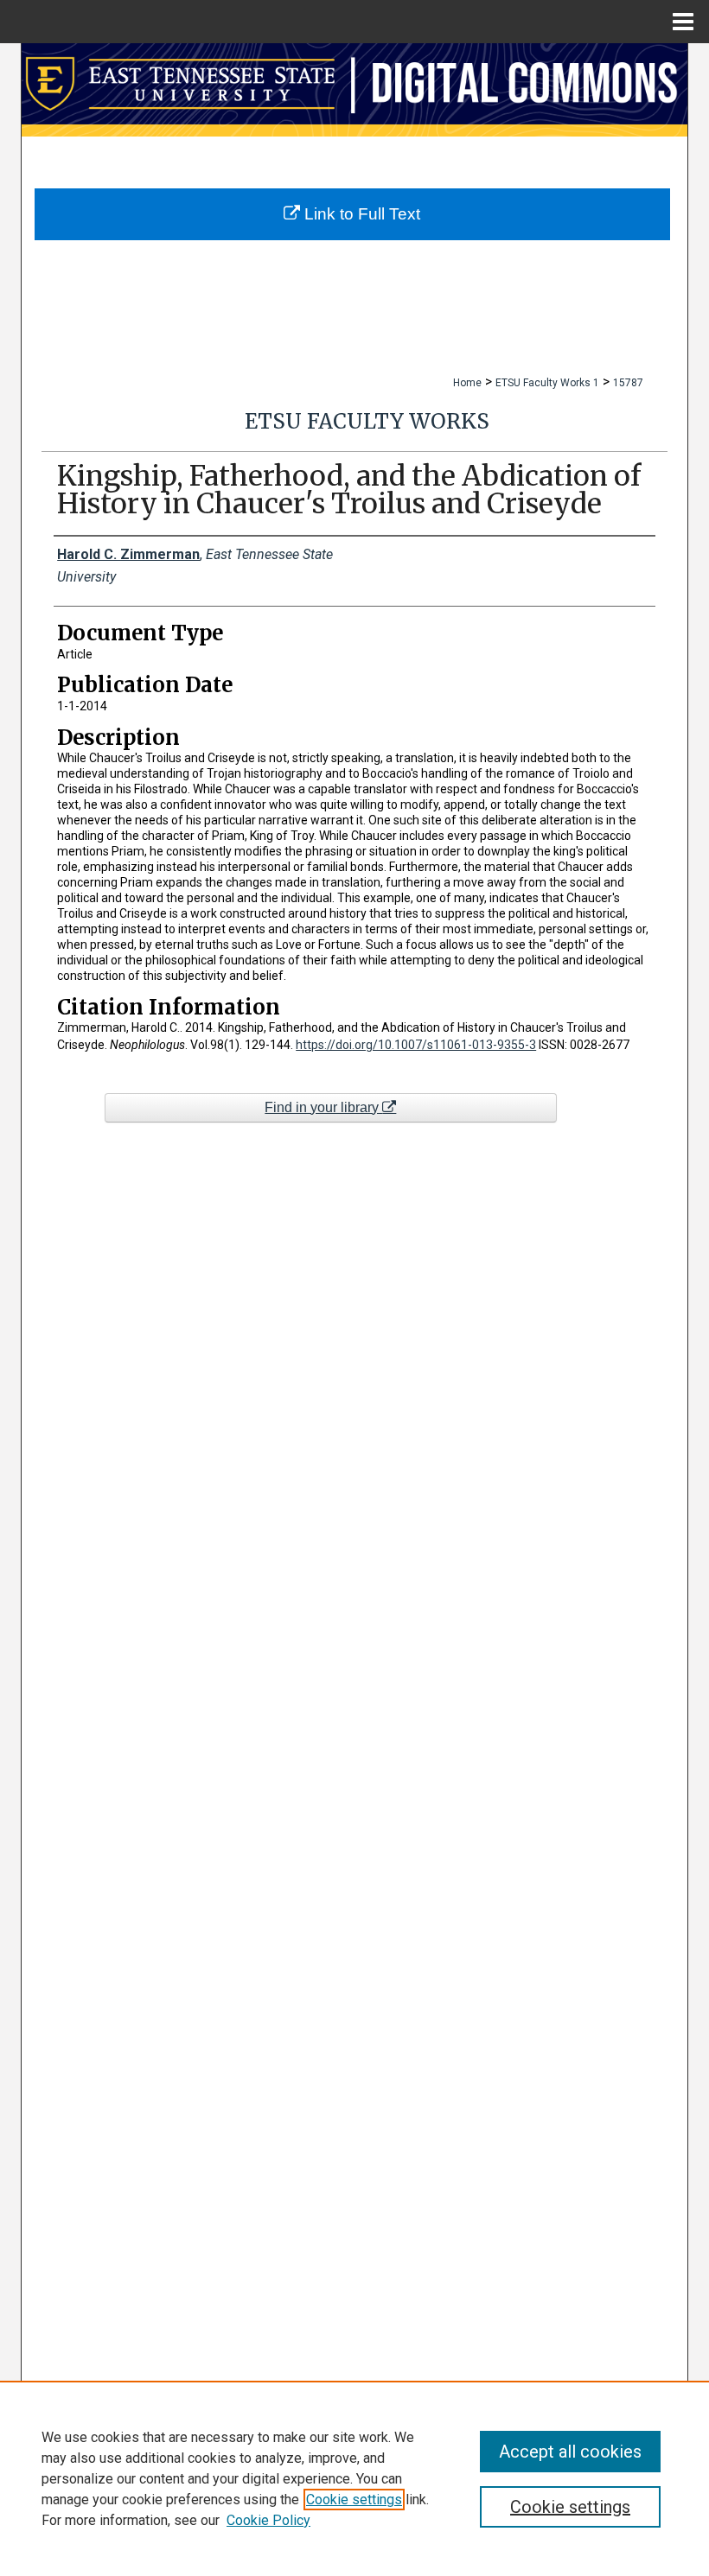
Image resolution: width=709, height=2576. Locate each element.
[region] (354, 2478)
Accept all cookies (570, 2452)
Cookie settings (354, 2500)
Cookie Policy (268, 2520)
